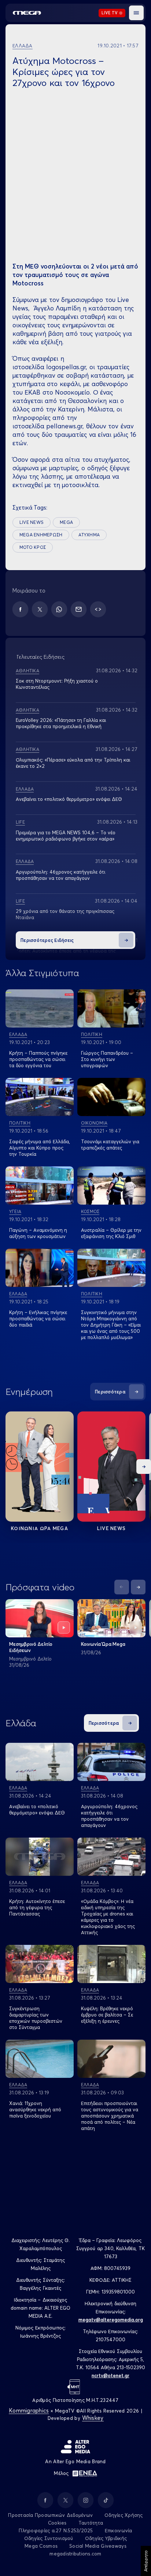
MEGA (66, 522)
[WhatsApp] (59, 609)
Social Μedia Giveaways (98, 2546)
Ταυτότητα (91, 2523)
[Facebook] (20, 609)
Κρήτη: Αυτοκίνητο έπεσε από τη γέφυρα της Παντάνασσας (37, 1907)
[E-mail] (79, 609)
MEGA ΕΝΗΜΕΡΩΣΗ (41, 535)
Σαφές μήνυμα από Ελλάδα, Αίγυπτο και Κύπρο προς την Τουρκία (40, 1148)
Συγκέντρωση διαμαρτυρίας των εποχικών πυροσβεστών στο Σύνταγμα (36, 2018)
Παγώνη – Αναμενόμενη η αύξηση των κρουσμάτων (38, 1233)
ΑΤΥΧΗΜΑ (89, 535)
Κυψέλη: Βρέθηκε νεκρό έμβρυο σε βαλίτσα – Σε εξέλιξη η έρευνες (107, 2015)
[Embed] (98, 609)
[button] (136, 13)
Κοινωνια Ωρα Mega (40, 1528)
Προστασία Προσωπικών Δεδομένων (50, 2515)
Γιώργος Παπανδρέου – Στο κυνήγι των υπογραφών (107, 1059)
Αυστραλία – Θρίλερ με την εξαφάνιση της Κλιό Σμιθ (111, 1233)
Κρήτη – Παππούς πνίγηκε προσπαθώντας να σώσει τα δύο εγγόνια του (38, 1059)
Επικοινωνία (119, 2530)
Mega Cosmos (41, 2546)
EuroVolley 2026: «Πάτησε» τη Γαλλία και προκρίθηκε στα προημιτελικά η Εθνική (61, 723)
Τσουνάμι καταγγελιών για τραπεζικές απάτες (110, 1145)
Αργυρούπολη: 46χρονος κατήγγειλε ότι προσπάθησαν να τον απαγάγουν (60, 875)
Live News (112, 1528)
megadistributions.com (75, 2554)
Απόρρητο (146, 2561)
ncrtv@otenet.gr (111, 2375)
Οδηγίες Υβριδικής (106, 2538)
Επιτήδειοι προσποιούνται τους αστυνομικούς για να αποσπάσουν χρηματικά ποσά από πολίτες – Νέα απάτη (110, 2116)
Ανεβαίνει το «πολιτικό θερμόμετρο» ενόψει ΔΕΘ (69, 799)
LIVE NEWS (32, 522)
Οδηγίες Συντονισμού (49, 2538)
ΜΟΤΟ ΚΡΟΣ (33, 547)
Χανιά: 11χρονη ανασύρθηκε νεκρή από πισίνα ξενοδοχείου (35, 2109)
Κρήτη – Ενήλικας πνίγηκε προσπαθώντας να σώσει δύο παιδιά (38, 1318)
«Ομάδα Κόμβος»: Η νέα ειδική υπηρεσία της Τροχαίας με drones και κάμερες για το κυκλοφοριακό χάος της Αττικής (108, 1917)
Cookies (57, 2523)
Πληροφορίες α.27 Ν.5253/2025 (56, 2530)
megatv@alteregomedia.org (111, 2320)
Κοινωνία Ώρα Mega (103, 1644)
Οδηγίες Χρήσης (124, 2515)
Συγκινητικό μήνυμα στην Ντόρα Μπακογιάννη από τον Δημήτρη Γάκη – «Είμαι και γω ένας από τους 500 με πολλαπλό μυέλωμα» (111, 1325)
